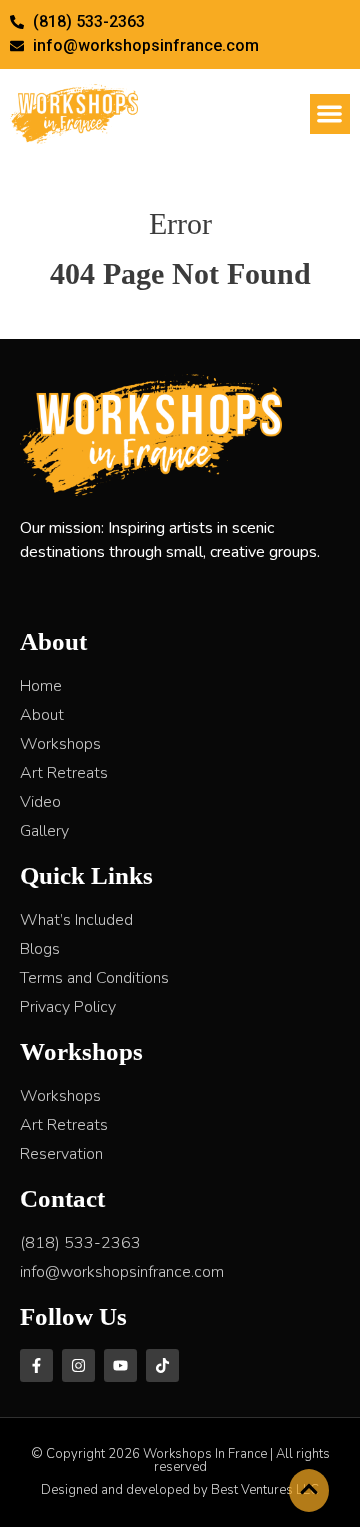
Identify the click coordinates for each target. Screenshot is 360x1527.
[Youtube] (120, 1365)
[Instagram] (78, 1365)
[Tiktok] (162, 1365)
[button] (330, 114)
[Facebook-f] (36, 1365)
